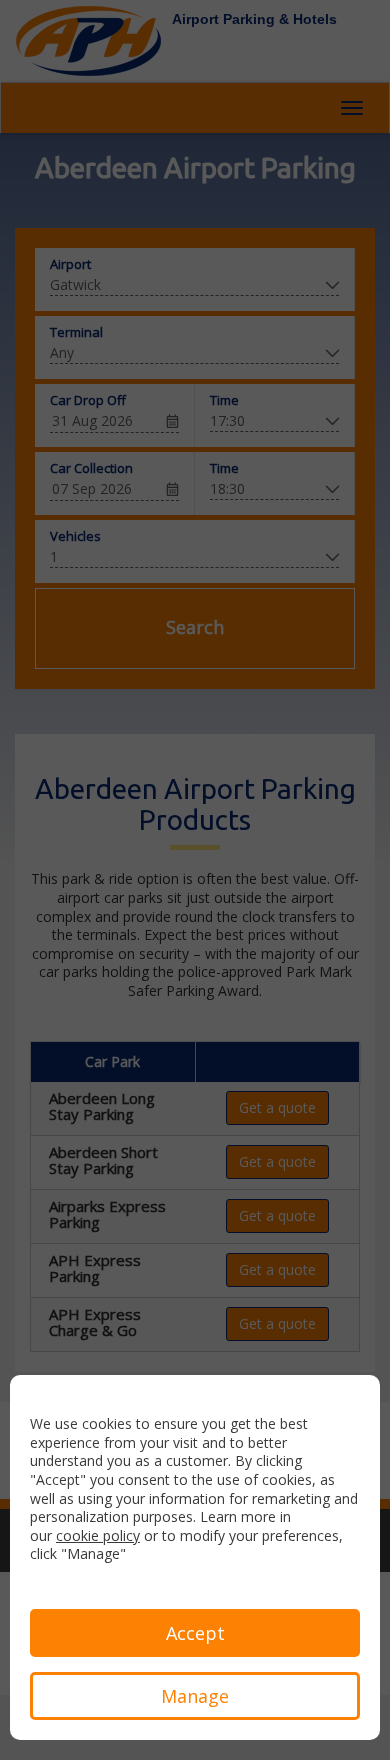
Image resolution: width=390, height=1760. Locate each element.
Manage (195, 1696)
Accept (195, 1633)
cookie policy (98, 1535)
